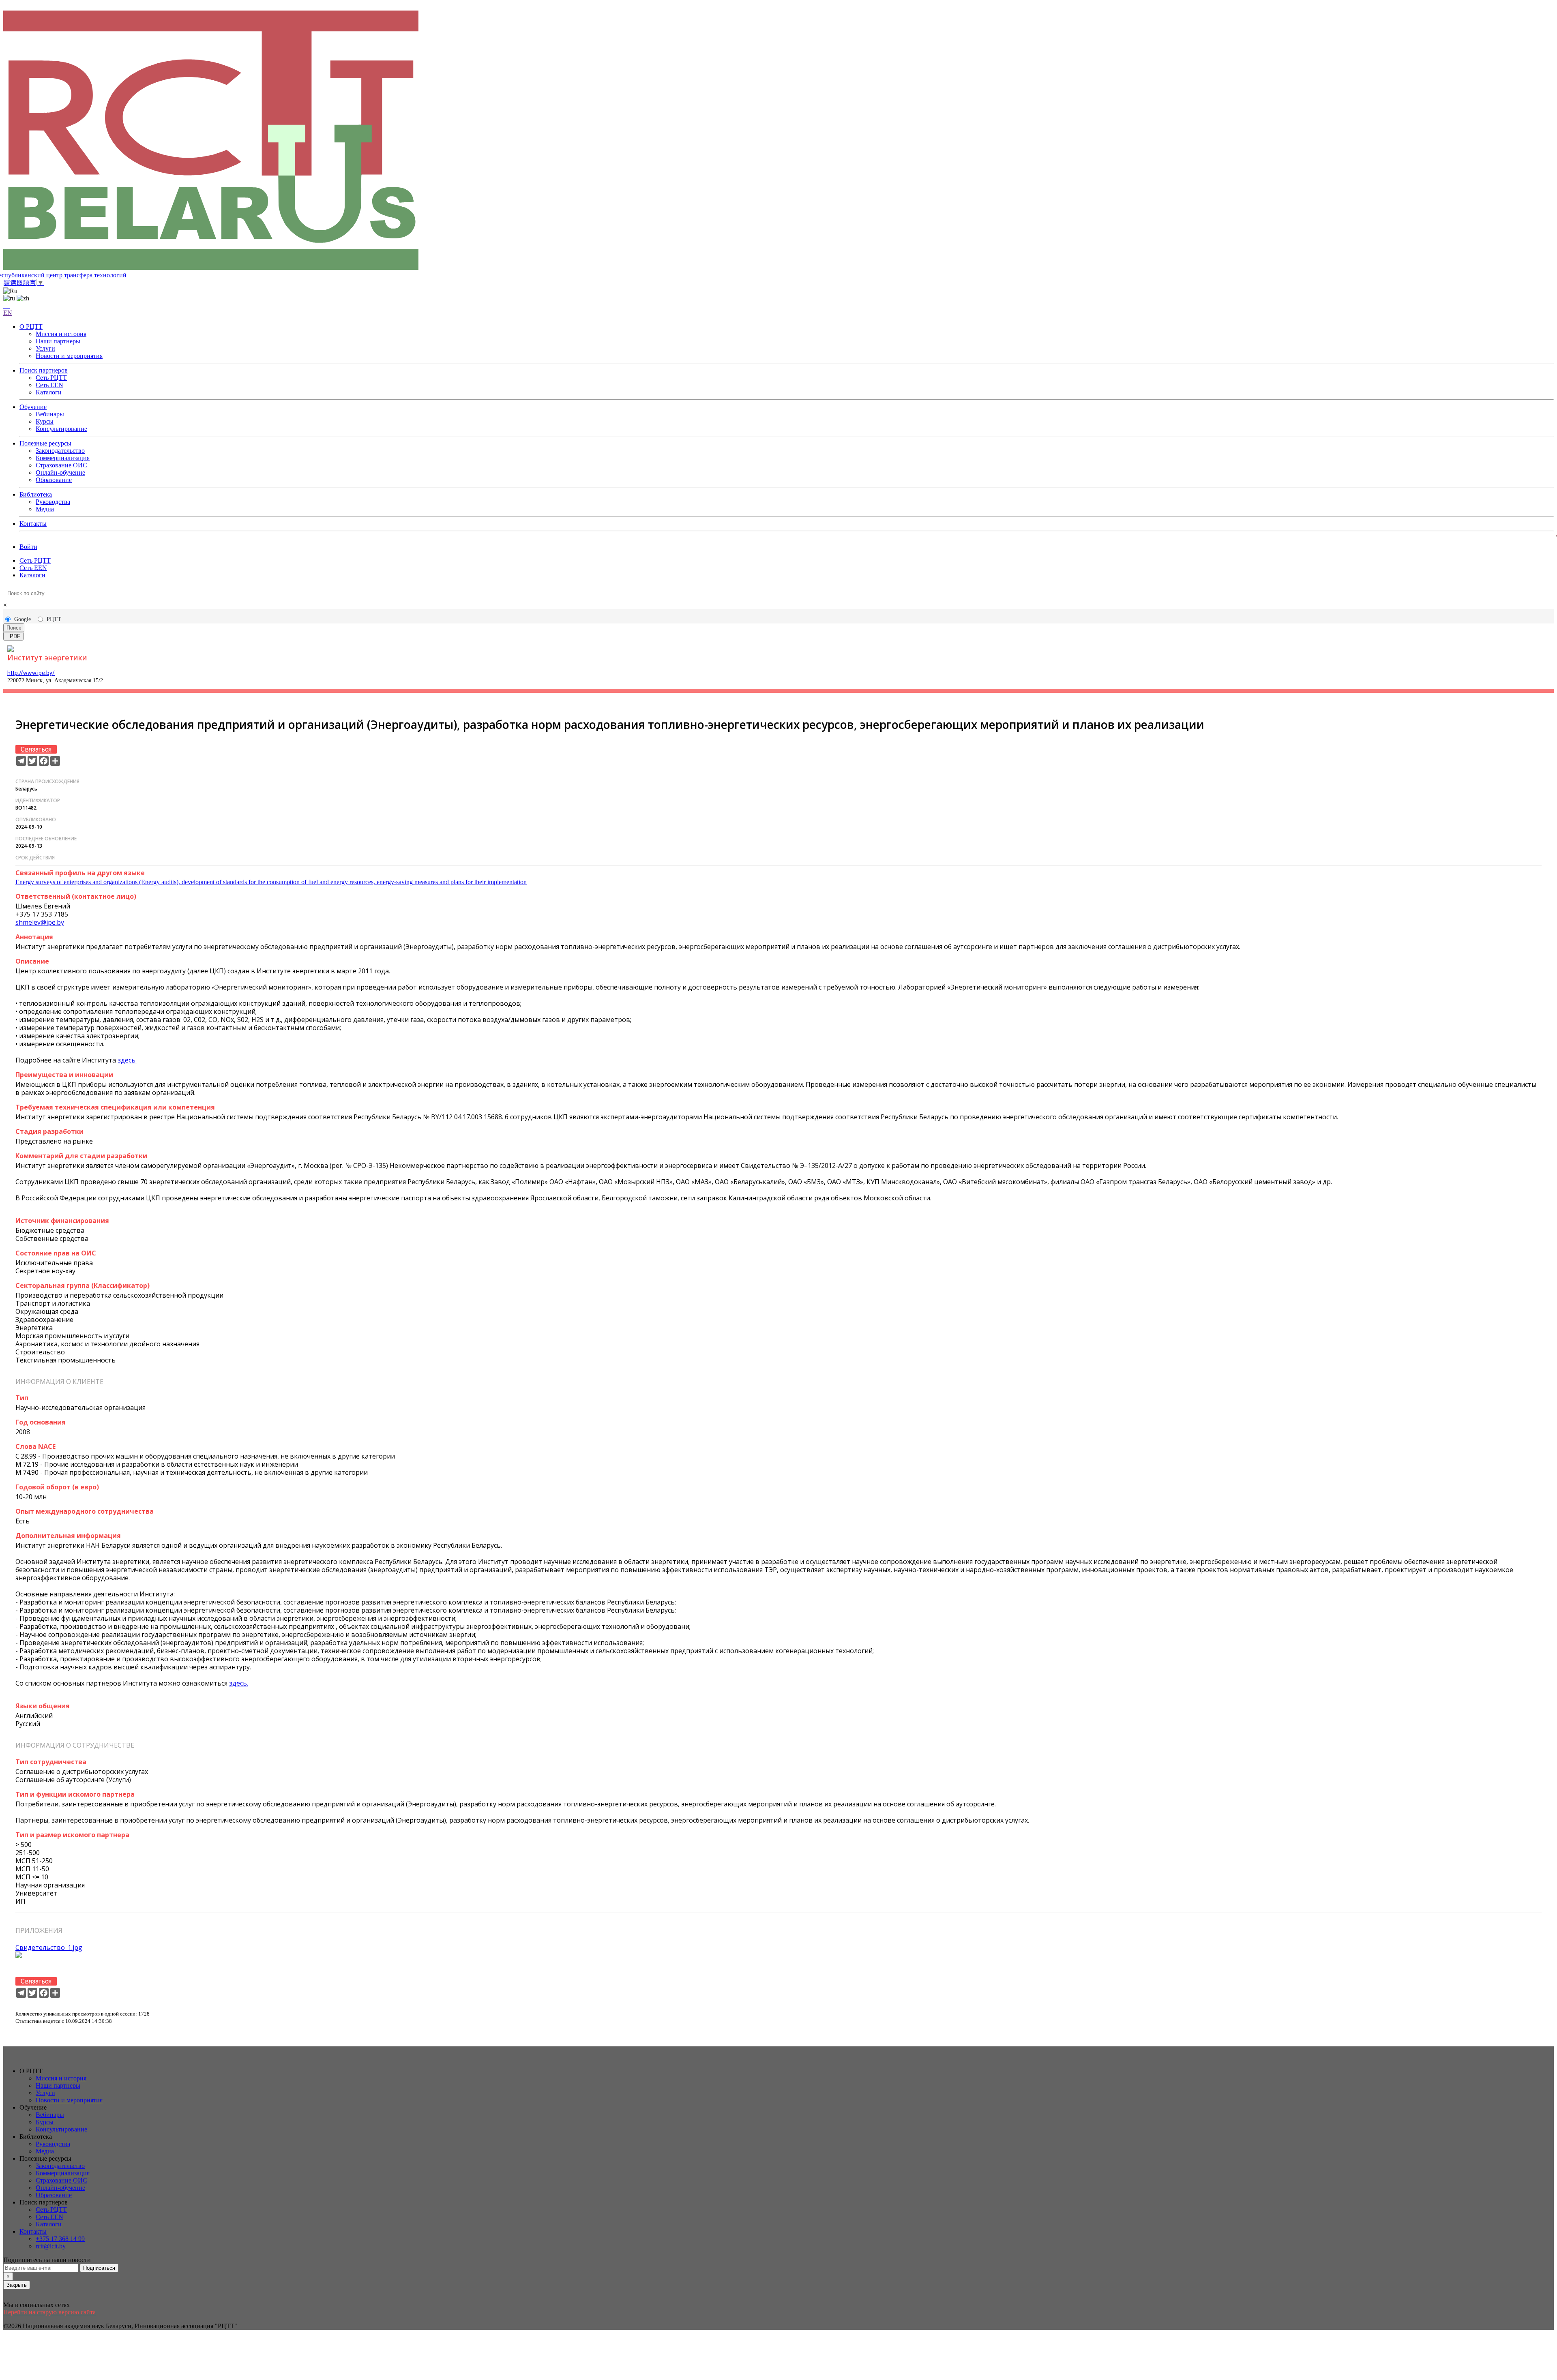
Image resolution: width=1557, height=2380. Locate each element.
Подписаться (99, 2268)
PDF (13, 636)
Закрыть (17, 2285)
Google (23, 619)
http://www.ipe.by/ (31, 673)
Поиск (14, 628)
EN (8, 313)
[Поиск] (6, 305)
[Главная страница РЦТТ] (778, 141)
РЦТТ (54, 619)
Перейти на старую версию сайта (49, 2312)
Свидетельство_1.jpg (49, 1947)
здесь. (127, 1060)
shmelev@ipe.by (40, 922)
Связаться (36, 749)
